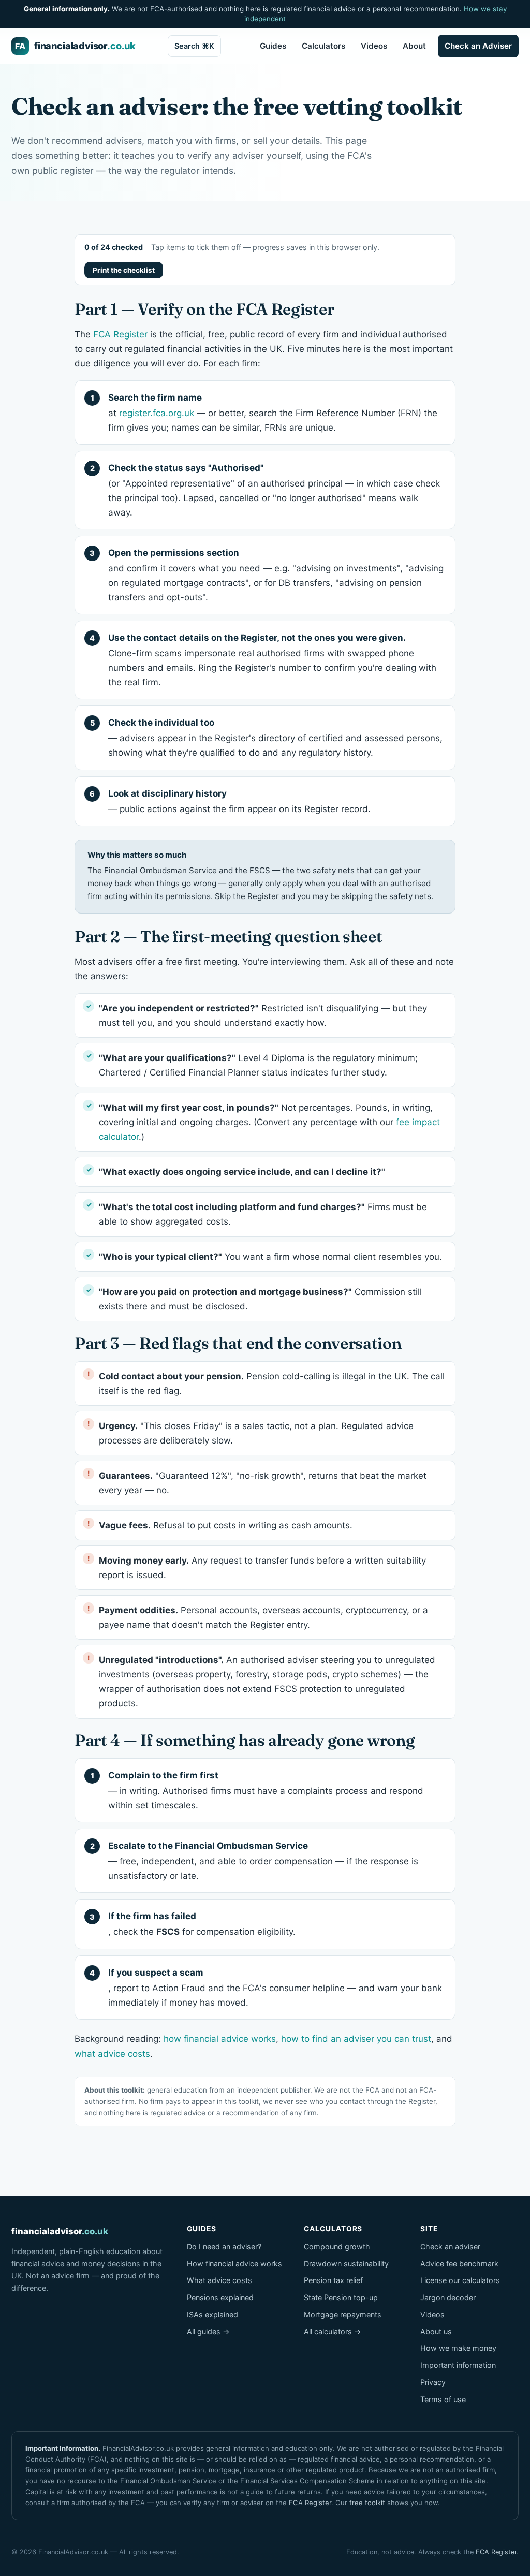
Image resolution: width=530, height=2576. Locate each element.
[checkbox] (265, 1172)
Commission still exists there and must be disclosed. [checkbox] (260, 1299)
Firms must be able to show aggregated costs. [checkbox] (263, 1214)
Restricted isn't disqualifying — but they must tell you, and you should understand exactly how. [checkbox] (263, 1015)
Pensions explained (220, 2297)
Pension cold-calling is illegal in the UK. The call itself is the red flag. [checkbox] (272, 1383)
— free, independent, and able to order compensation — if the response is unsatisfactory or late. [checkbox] (263, 1861)
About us (436, 2331)
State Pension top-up (341, 2297)
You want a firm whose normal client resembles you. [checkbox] (270, 1257)
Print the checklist (124, 270)
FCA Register (120, 334)
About (414, 46)
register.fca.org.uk (157, 413)
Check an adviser (450, 2247)
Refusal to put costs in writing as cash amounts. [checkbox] (226, 1525)
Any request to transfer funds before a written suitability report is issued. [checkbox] (262, 1568)
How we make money (458, 2348)
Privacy (433, 2382)
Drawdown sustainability (346, 2264)
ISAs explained (212, 2314)
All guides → (208, 2331)
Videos (374, 46)
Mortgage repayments (343, 2314)
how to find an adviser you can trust (356, 2039)
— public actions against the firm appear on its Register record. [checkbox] (239, 801)
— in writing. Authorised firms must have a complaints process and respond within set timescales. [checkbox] (266, 1790)
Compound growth (337, 2247)
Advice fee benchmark (459, 2264)
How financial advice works (234, 2264)
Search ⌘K (194, 46)
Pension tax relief (333, 2280)
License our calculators (460, 2280)
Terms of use (443, 2399)
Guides (273, 46)
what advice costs (112, 2054)
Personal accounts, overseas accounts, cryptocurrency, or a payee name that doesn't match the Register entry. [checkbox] (263, 1617)
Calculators (323, 46)
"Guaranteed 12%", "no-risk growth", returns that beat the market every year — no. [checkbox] (263, 1483)
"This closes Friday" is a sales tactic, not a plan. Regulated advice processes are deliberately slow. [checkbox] (256, 1433)
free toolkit (367, 2503)
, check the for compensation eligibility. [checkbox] (202, 1924)
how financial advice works (220, 2039)
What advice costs (219, 2280)
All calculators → (333, 2331)
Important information (458, 2365)
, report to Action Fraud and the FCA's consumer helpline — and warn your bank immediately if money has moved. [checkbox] (275, 1988)
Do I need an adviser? (224, 2247)
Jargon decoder (448, 2297)
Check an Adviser (478, 46)
